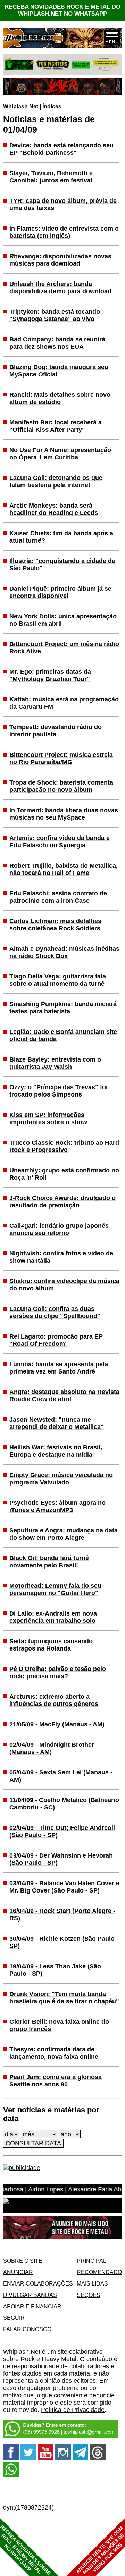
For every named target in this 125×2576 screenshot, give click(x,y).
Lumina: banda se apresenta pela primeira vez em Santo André (59, 1368)
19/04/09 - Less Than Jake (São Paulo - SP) (55, 1970)
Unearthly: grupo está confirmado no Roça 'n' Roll (64, 1174)
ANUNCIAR (18, 2272)
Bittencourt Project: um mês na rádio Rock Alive (64, 648)
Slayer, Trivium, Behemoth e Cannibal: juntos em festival (51, 177)
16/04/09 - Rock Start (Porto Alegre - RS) (62, 1915)
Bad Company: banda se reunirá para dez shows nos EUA (57, 343)
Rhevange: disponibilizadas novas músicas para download (60, 260)
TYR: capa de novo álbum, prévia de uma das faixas (63, 204)
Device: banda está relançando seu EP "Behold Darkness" (61, 149)
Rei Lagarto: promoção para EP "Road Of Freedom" (56, 1340)
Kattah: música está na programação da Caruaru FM (64, 703)
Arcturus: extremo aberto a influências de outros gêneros (54, 1700)
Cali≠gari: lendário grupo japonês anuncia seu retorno (59, 1229)
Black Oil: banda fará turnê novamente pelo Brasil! (49, 1562)
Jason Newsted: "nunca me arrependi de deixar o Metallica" (57, 1423)
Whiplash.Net (21, 106)
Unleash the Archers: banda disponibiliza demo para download (60, 288)
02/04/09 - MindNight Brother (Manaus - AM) (52, 1748)
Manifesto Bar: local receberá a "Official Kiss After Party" (56, 426)
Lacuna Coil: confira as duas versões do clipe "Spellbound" (55, 1312)
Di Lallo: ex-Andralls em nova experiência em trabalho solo (53, 1617)
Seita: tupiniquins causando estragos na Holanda (51, 1645)
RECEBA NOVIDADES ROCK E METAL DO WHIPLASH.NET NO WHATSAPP (62, 10)
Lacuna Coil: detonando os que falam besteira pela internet (56, 481)
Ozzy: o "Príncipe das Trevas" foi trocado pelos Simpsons (59, 1091)
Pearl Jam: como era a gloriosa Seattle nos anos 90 (56, 2081)
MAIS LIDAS (92, 2283)
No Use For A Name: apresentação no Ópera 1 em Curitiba (60, 454)
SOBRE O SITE (23, 2261)
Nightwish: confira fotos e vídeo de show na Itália (61, 1257)
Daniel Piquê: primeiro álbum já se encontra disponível (60, 592)
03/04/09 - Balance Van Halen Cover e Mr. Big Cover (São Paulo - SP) (64, 1887)
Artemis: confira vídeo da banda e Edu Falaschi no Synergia (60, 842)
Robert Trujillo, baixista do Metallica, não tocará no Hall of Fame (64, 869)
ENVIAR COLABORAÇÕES (38, 2283)
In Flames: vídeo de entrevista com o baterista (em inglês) (64, 232)
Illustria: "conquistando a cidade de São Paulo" (62, 565)
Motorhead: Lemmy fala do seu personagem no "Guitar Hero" (55, 1589)
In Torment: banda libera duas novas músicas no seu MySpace (64, 814)
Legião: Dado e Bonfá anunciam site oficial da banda (63, 1035)
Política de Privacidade (73, 2410)
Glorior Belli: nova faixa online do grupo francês (59, 2025)
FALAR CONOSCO (27, 2329)
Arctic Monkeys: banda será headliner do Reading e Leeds (54, 509)
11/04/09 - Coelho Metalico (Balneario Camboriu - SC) (64, 1804)
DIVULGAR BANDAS (30, 2295)
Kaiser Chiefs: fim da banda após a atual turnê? (61, 537)
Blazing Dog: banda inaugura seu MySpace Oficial (59, 371)
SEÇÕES (89, 2295)
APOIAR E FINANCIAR (32, 2306)
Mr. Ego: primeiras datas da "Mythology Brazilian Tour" (50, 675)
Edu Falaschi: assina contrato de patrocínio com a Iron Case (58, 897)
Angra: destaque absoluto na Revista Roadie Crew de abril (64, 1396)
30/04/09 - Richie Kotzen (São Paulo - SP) (64, 1942)
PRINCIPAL (91, 2261)
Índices (52, 106)
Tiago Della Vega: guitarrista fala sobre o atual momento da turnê (58, 980)
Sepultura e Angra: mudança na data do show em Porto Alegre (64, 1534)
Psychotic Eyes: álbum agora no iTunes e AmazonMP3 (57, 1506)
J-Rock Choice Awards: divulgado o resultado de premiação (62, 1202)
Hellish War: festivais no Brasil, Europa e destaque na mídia (56, 1451)
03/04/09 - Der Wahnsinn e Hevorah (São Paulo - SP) (61, 1859)
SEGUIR (14, 2318)
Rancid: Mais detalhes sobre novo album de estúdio (60, 398)
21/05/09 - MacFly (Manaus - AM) (57, 1724)
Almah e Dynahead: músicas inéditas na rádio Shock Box (64, 952)
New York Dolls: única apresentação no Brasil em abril (63, 620)
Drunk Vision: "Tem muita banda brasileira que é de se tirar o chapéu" (64, 1998)
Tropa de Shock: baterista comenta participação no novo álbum (61, 786)
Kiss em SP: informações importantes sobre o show (48, 1119)
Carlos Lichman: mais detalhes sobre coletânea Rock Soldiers (55, 925)
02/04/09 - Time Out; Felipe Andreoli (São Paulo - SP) (62, 1831)
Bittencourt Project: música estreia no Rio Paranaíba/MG (61, 758)
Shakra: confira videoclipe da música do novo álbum (64, 1285)
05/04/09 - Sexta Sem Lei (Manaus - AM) (61, 1776)
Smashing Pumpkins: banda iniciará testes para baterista (63, 1008)
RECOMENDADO (99, 2272)
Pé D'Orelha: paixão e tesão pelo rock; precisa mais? (58, 1672)
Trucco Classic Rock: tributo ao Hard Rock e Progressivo (64, 1146)
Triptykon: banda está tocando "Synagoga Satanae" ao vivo (55, 315)
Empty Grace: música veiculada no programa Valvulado (61, 1479)
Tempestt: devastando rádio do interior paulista (56, 731)
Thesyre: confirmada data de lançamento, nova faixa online (54, 2053)
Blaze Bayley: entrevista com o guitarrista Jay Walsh (55, 1063)
